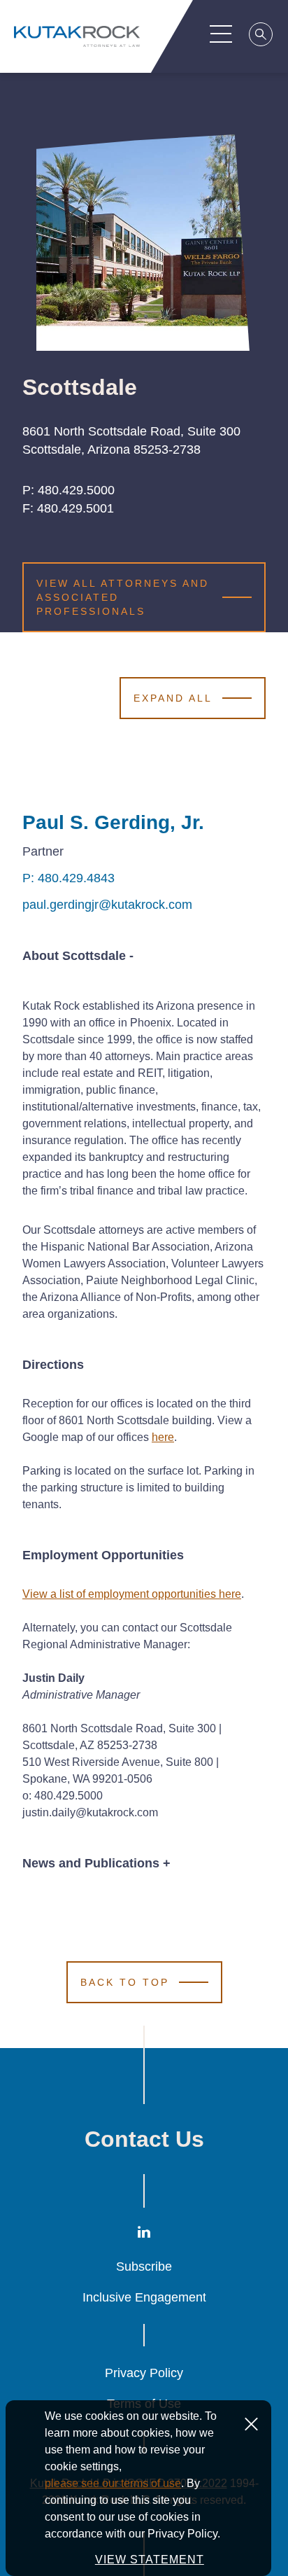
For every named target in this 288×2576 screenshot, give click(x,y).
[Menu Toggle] (221, 34)
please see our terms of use (113, 2483)
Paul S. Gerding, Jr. (113, 822)
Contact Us (144, 2139)
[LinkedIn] (144, 2235)
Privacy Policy (144, 2373)
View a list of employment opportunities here (132, 1594)
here (163, 1437)
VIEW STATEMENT (150, 2560)
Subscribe (144, 2267)
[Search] (261, 36)
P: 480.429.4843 (69, 878)
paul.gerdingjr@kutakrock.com (107, 905)
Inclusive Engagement (144, 2297)
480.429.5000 (76, 490)
